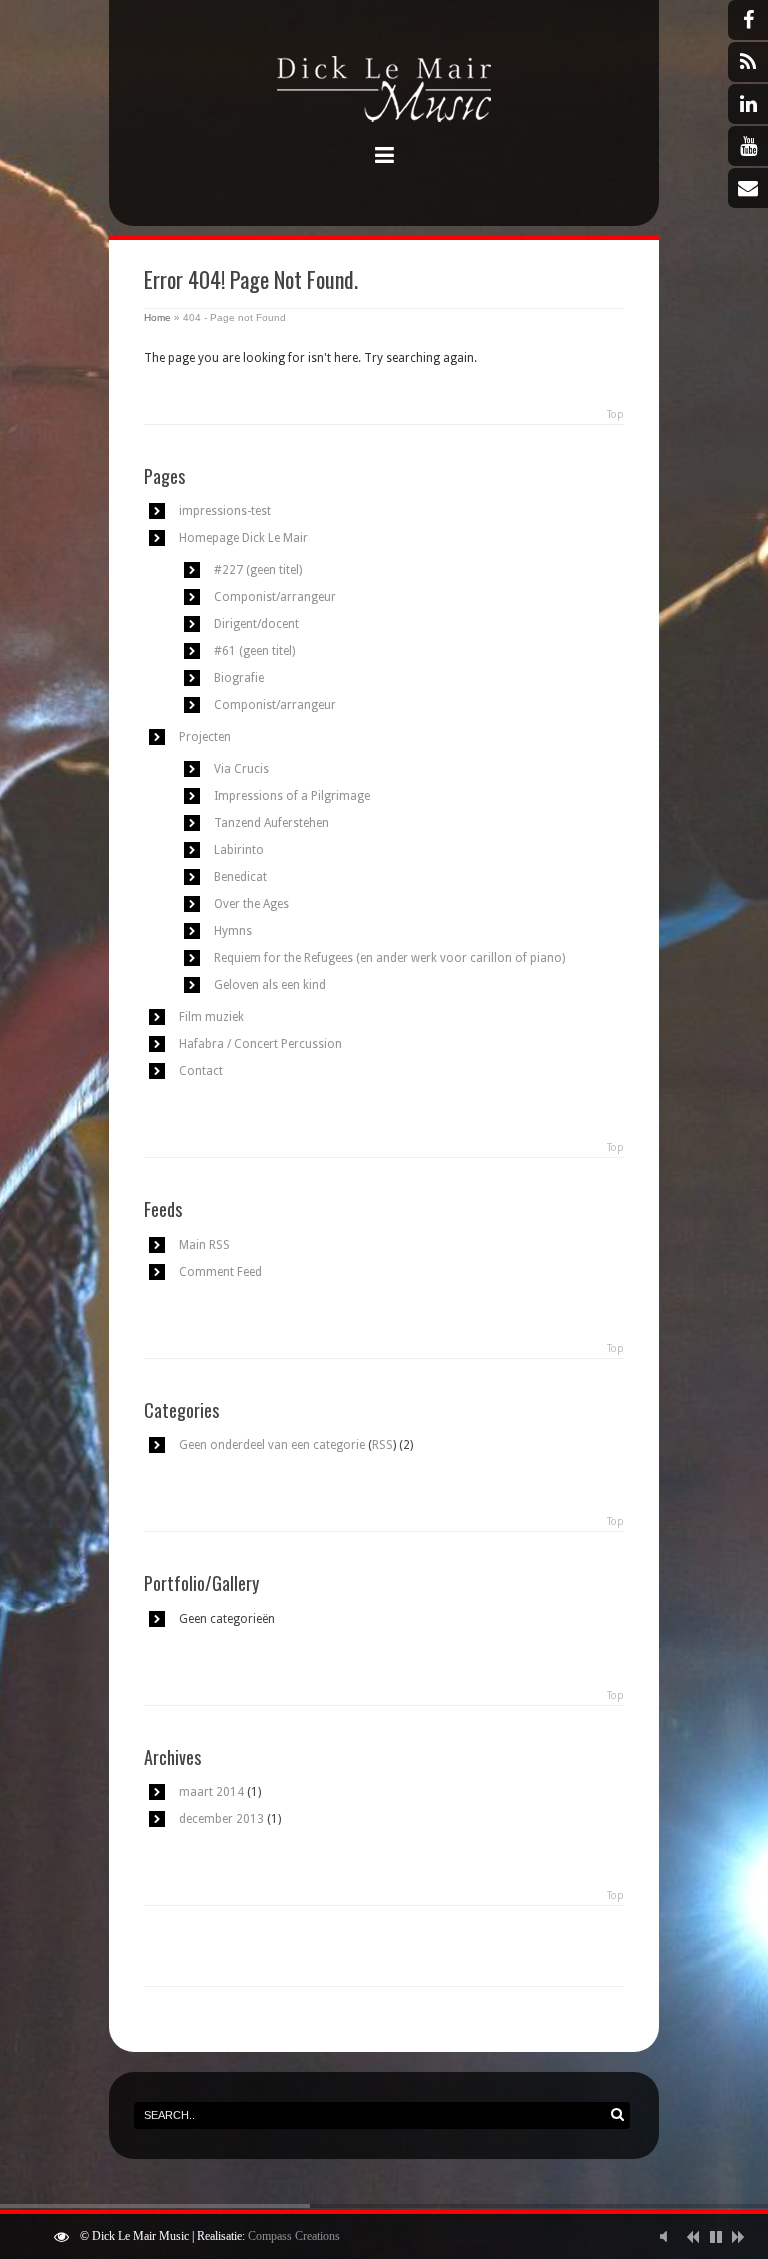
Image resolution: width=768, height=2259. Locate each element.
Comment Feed (220, 1272)
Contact (201, 1071)
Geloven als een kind (270, 985)
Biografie (239, 678)
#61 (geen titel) (254, 651)
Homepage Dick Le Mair (243, 538)
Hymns (233, 931)
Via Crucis (241, 769)
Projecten (205, 737)
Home (157, 317)
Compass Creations (294, 2236)
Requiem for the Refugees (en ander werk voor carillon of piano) (389, 958)
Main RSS (204, 1245)
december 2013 (221, 1819)
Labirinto (239, 850)
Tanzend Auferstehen (271, 823)
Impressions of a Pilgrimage (292, 796)
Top (615, 414)
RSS (382, 1445)
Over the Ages (251, 904)
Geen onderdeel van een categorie (272, 1445)
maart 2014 (211, 1792)
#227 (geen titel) (258, 570)
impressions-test (225, 511)
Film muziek (211, 1017)
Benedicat (240, 877)
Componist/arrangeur (275, 597)
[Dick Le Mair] (384, 92)
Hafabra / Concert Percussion (260, 1044)
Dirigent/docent (256, 624)
